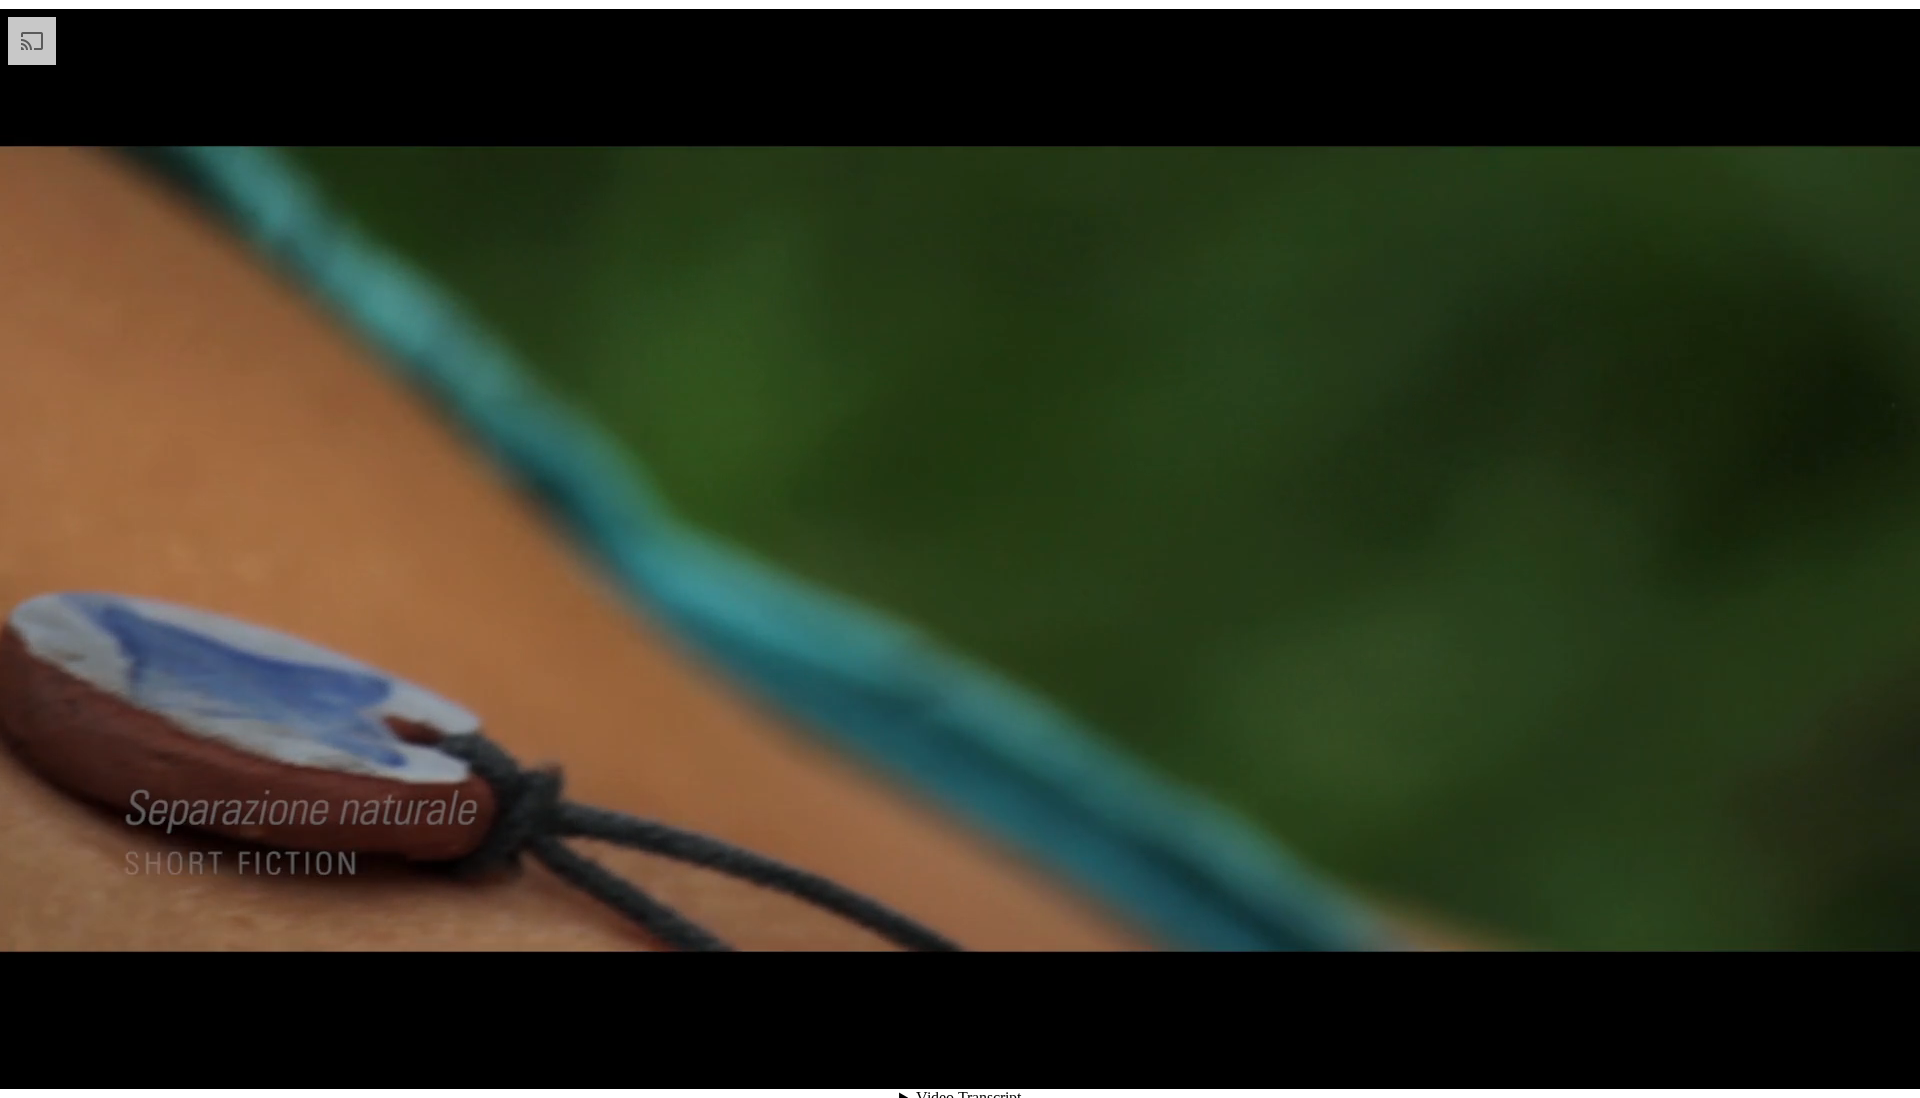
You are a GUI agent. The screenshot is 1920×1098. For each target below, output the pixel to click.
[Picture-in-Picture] (1844, 1053)
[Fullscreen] (1880, 1053)
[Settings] (1772, 1053)
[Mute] (1736, 1053)
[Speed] (1808, 1053)
